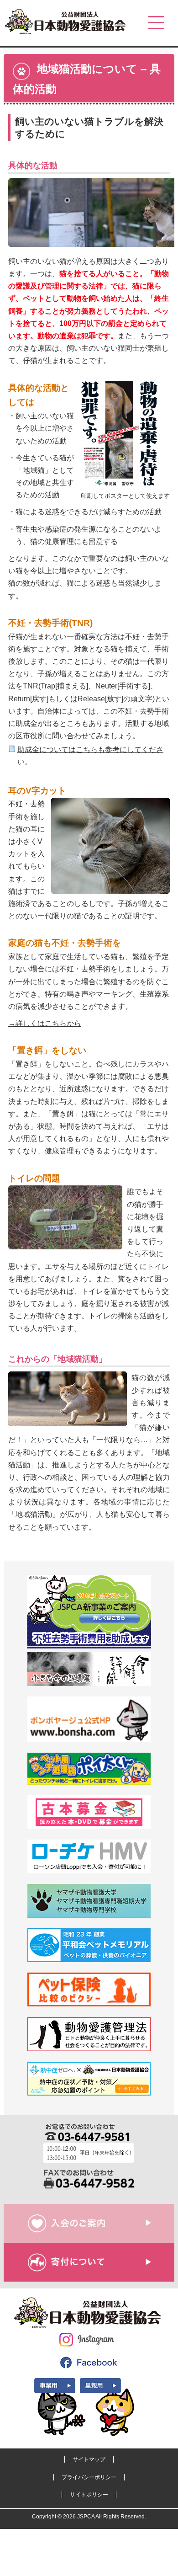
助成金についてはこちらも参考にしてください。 (90, 756)
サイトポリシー (89, 2495)
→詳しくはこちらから (45, 1023)
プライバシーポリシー (89, 2477)
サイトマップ (89, 2459)
